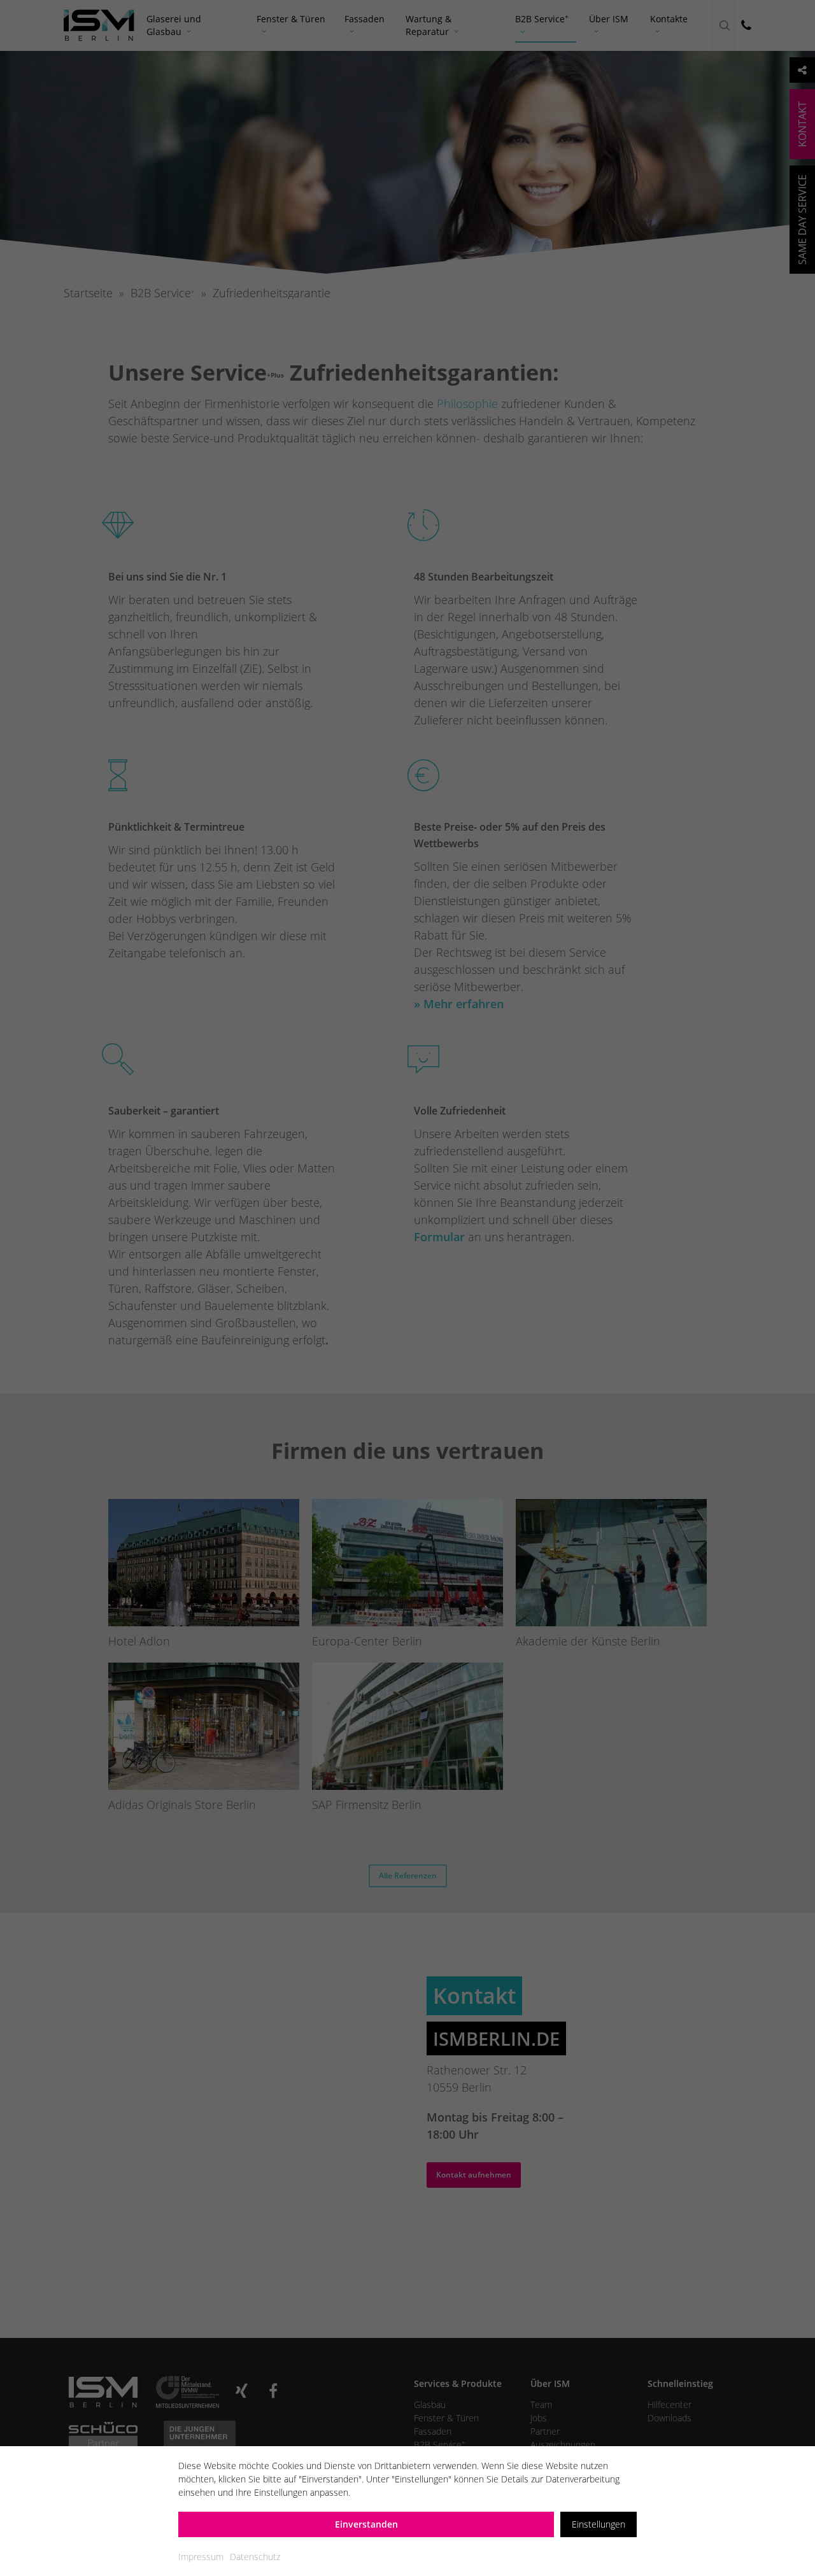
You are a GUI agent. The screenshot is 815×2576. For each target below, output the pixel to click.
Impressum (201, 2557)
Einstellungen (599, 2524)
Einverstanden (366, 2524)
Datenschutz (255, 2557)
